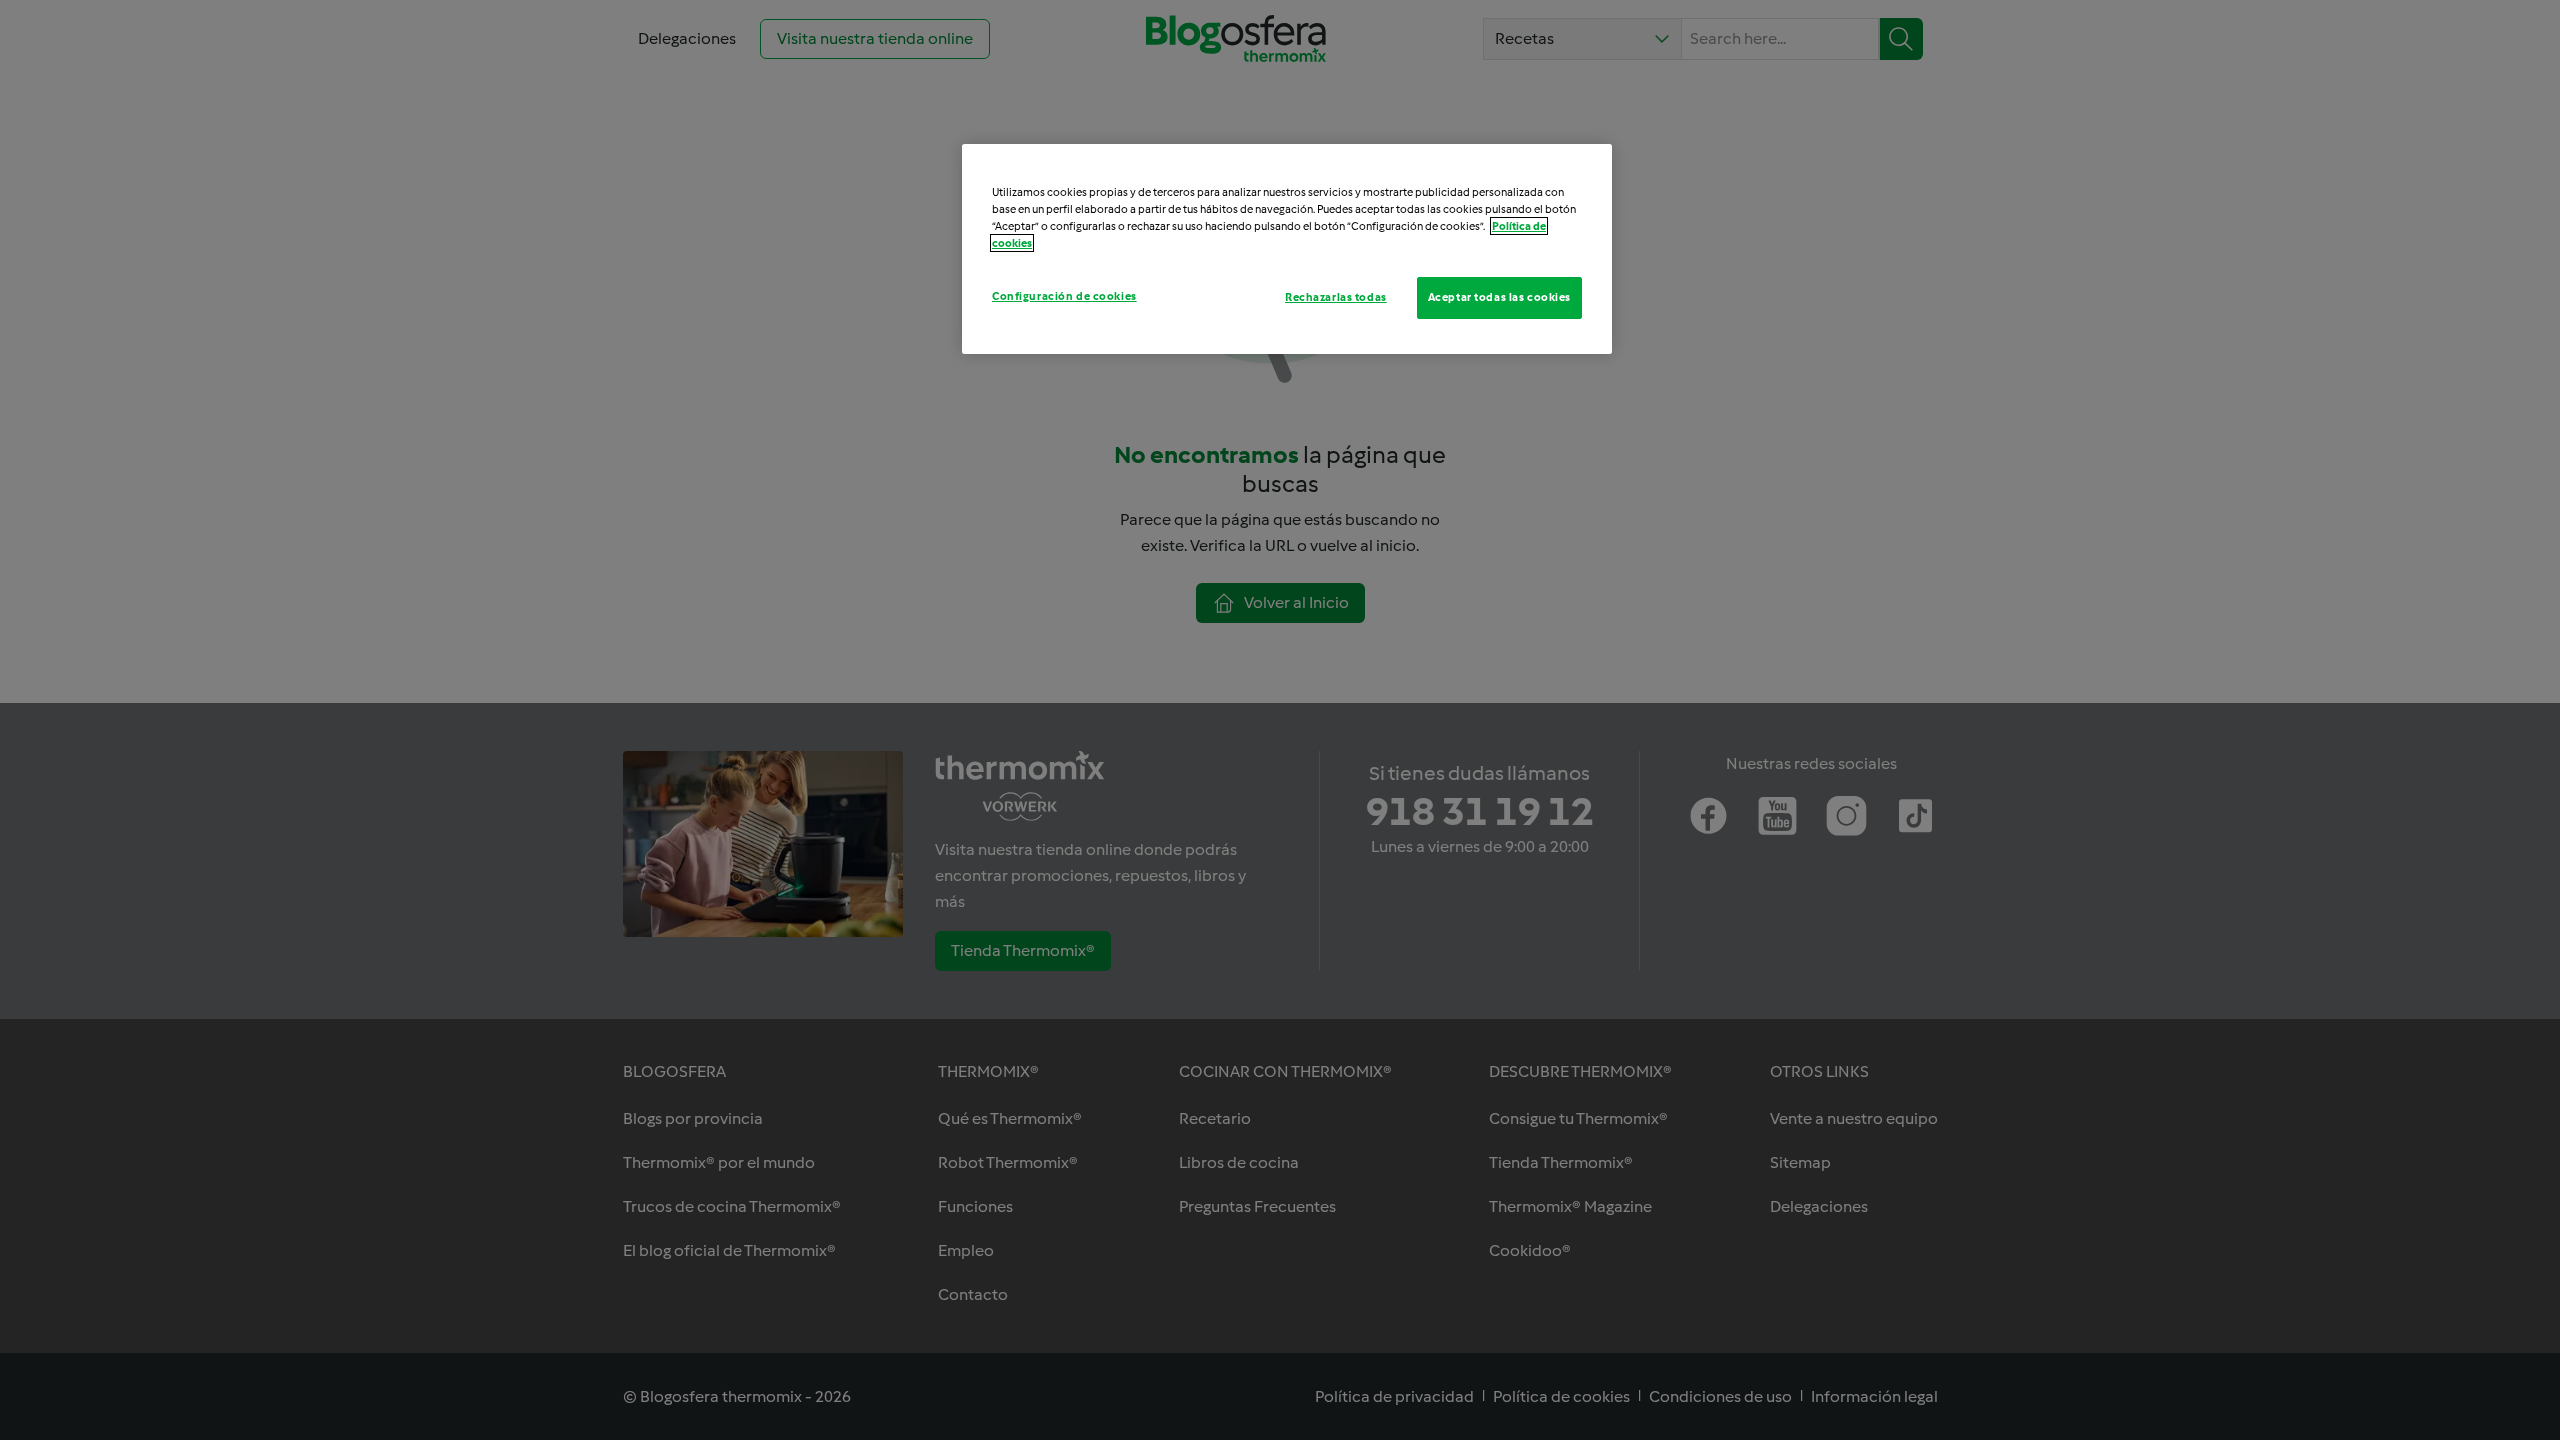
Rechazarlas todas (1336, 297)
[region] (1287, 249)
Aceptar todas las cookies (1499, 297)
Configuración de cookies (1064, 296)
